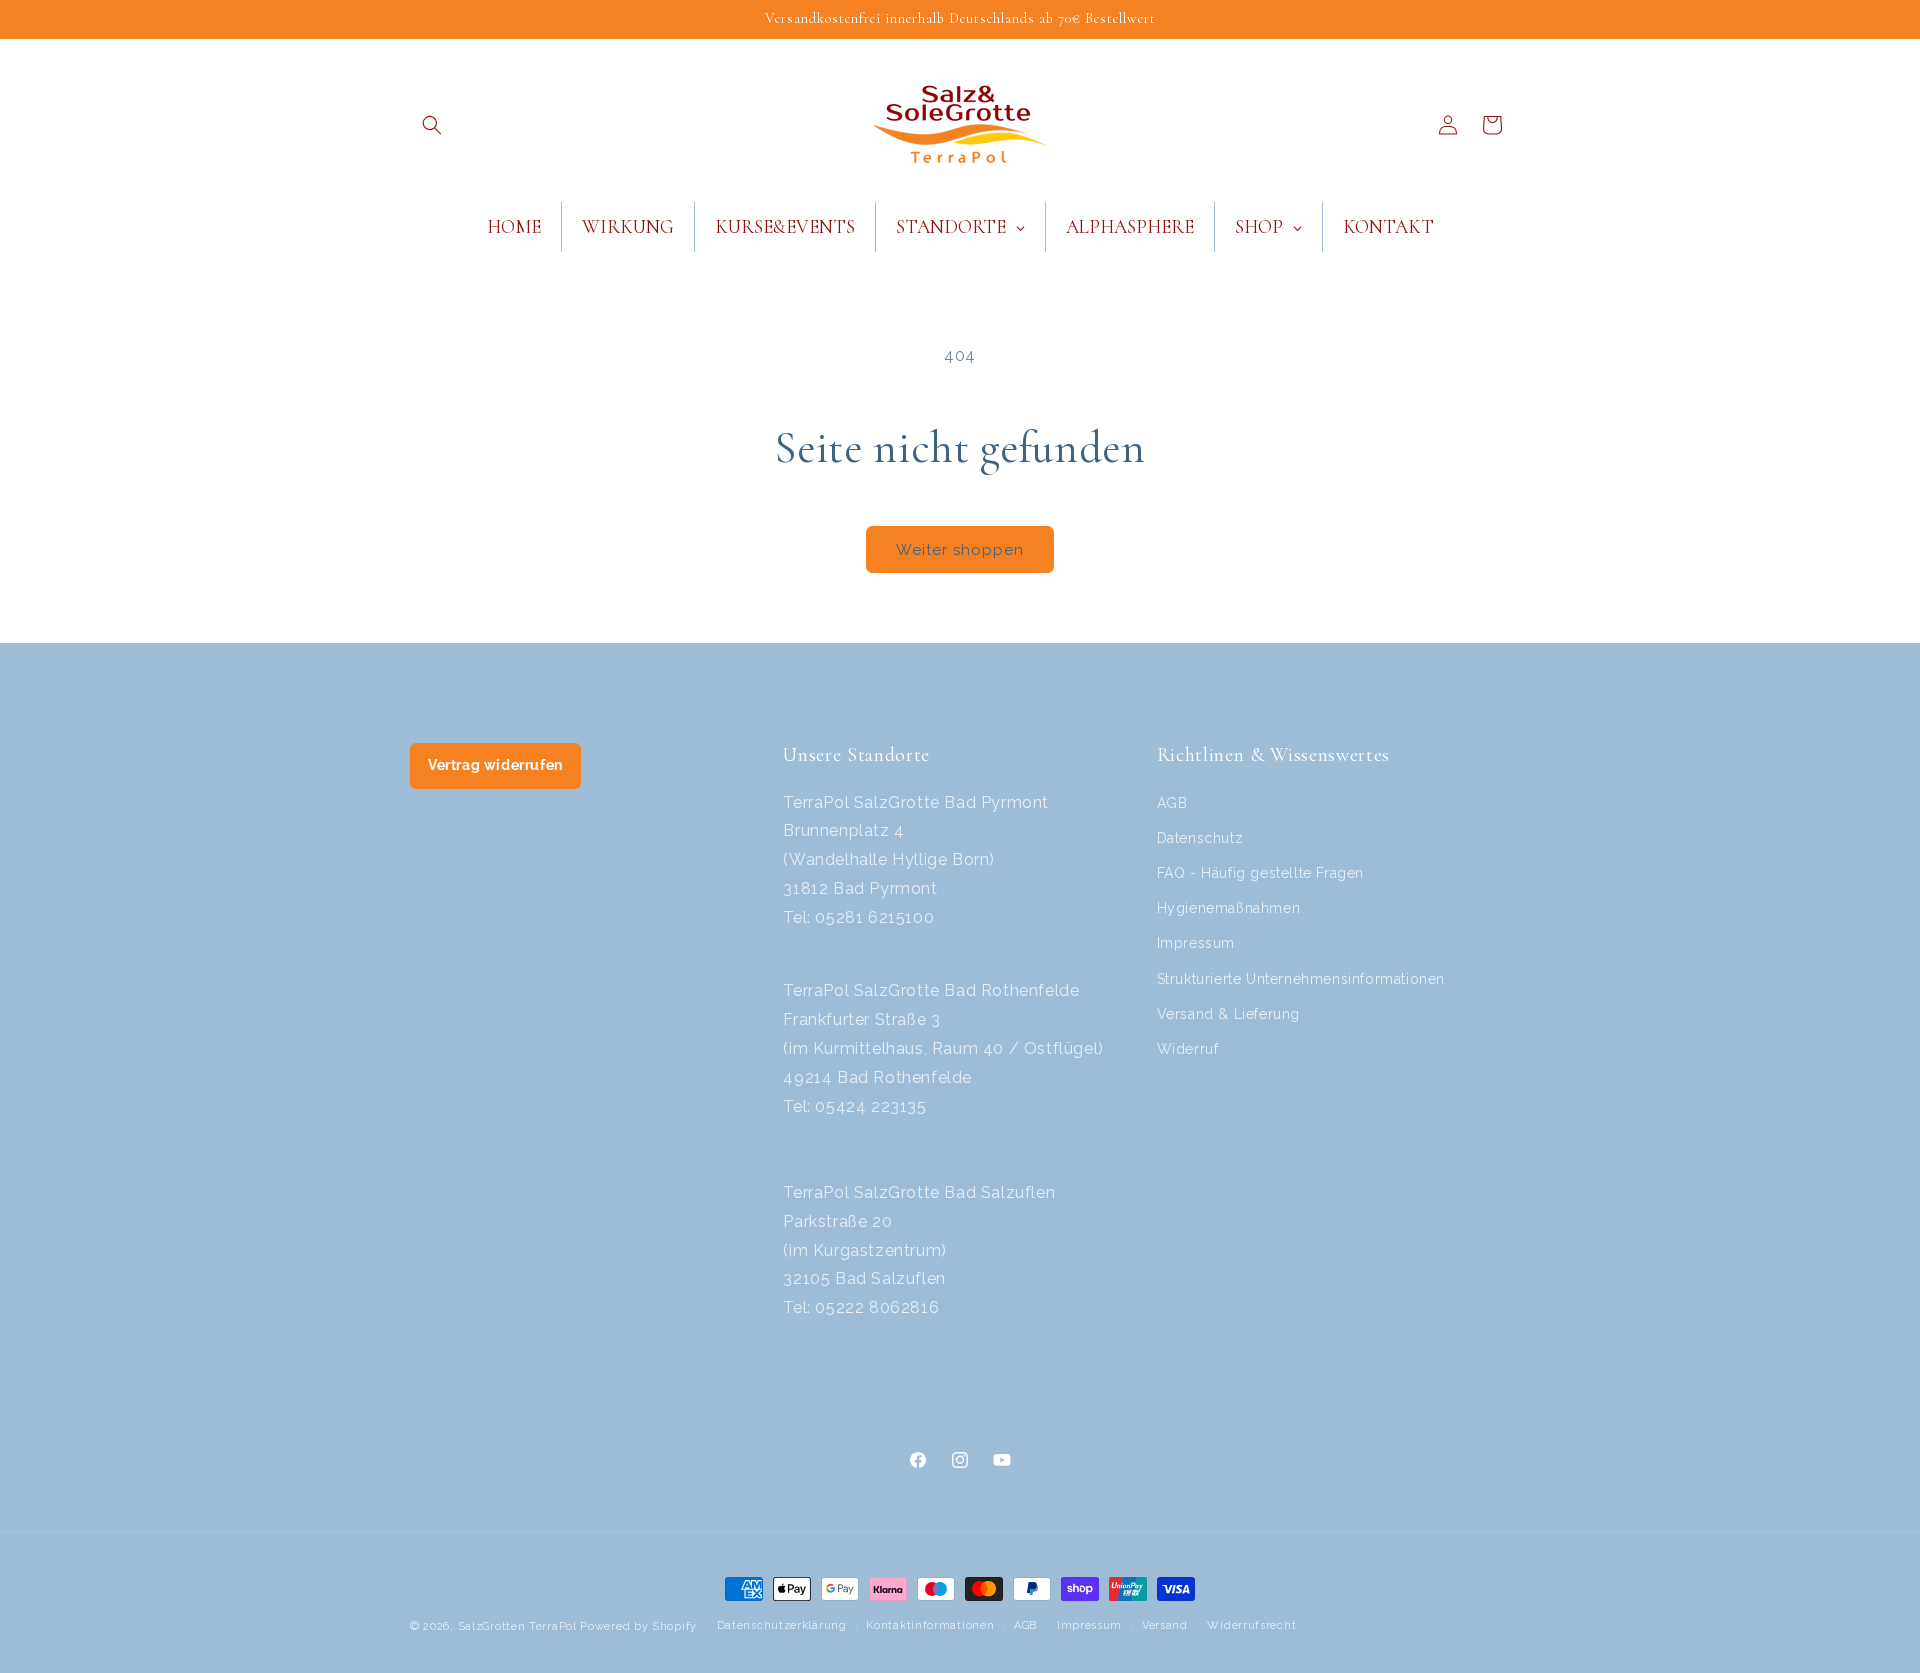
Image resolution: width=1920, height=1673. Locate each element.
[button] (432, 125)
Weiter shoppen (960, 550)
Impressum (1196, 943)
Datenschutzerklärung (782, 1625)
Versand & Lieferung (1228, 1014)
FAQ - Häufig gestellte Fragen (1260, 873)
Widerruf (1188, 1049)
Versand (1165, 1625)
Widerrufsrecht (1251, 1625)
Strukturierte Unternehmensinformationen (1301, 979)
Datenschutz (1200, 838)
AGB (1172, 803)
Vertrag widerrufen (495, 765)
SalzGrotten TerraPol (517, 1626)
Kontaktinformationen (930, 1625)
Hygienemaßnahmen (1229, 908)
